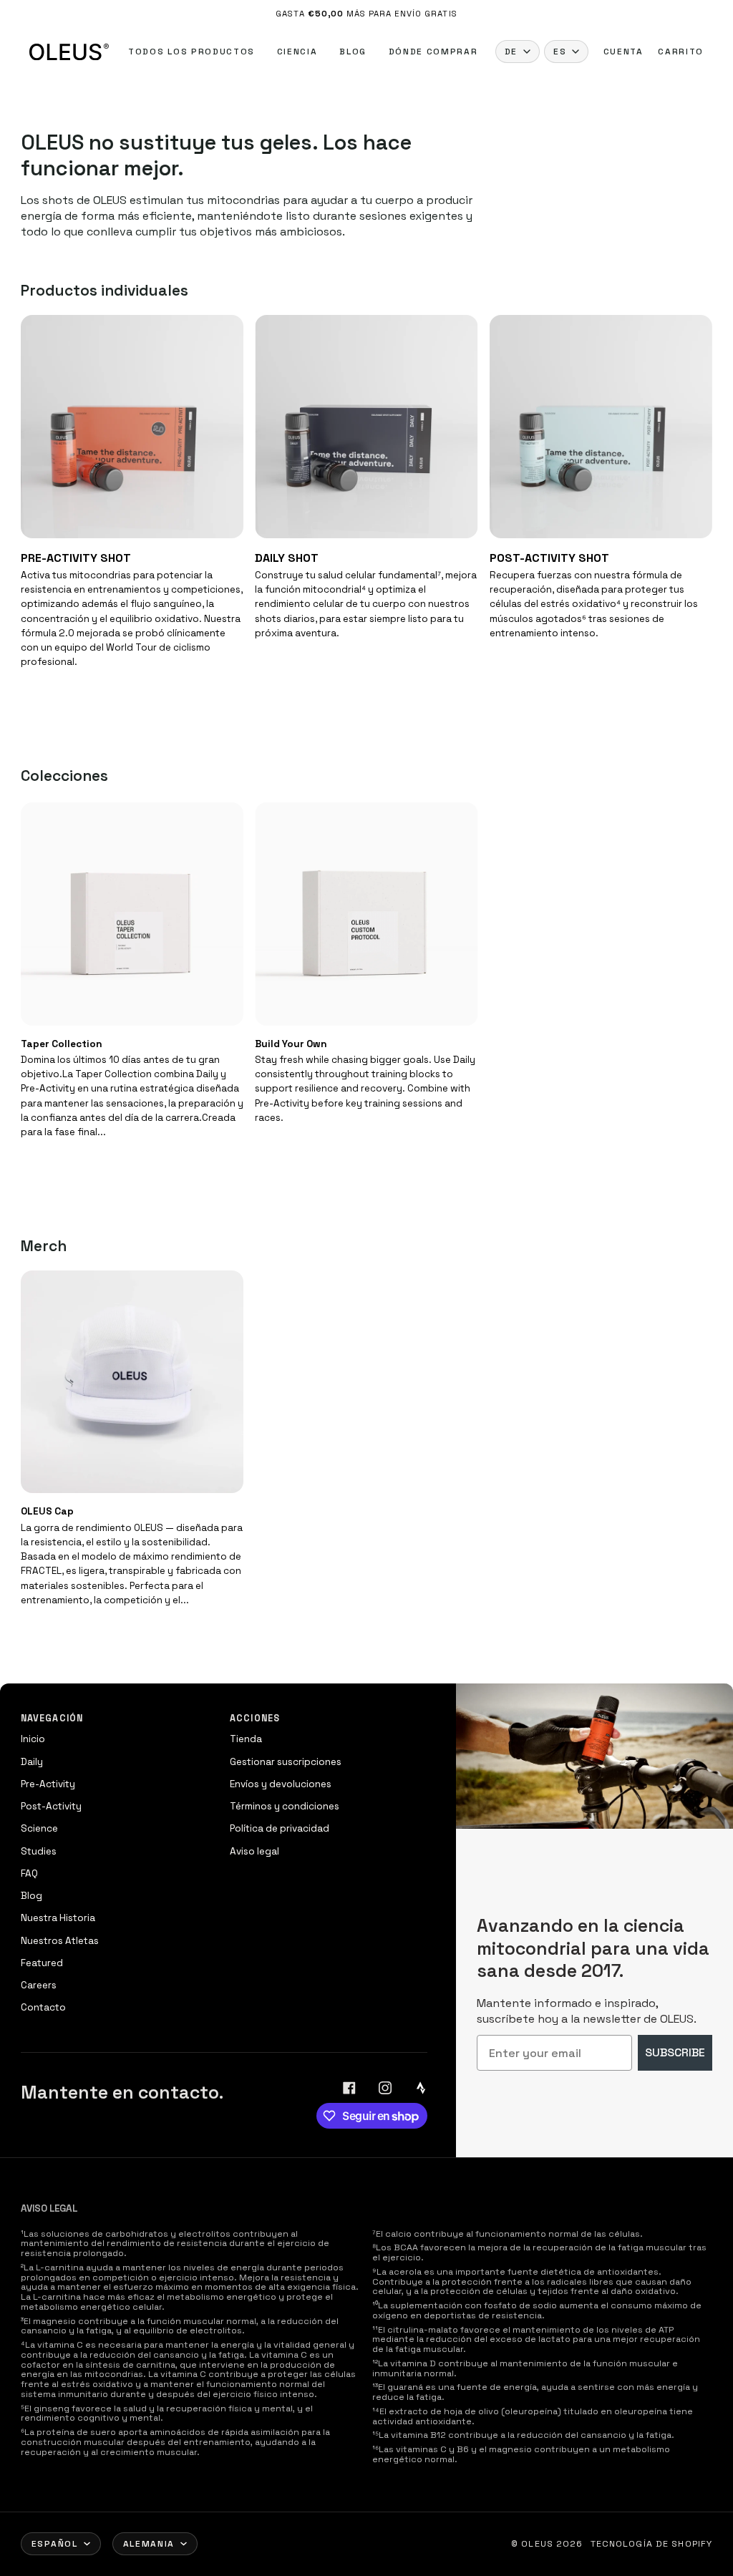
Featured (42, 1963)
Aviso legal (254, 1851)
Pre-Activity (48, 1784)
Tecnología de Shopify (652, 2544)
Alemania (149, 2544)
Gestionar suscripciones (286, 1762)
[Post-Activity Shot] (601, 426)
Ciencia (297, 52)
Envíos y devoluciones (281, 1784)
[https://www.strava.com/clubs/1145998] (421, 2088)
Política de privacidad (280, 1828)
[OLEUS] (69, 52)
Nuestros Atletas (60, 1941)
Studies (39, 1851)
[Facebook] (349, 2088)
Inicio (33, 1739)
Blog (353, 52)
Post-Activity (51, 1806)
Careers (39, 1985)
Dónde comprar (433, 52)
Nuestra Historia (58, 1918)
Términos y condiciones (285, 1806)
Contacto (43, 2007)
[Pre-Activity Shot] (132, 426)
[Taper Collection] (132, 914)
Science (39, 1828)
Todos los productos (191, 52)
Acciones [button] (255, 1719)
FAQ (29, 1873)
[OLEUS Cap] (132, 1382)
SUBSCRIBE (675, 2052)
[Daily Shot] (366, 426)
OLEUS (537, 2544)
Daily (32, 1762)
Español (55, 2544)
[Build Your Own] (366, 914)
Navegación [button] (52, 1719)
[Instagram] (385, 2088)
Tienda (246, 1739)
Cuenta (623, 52)
